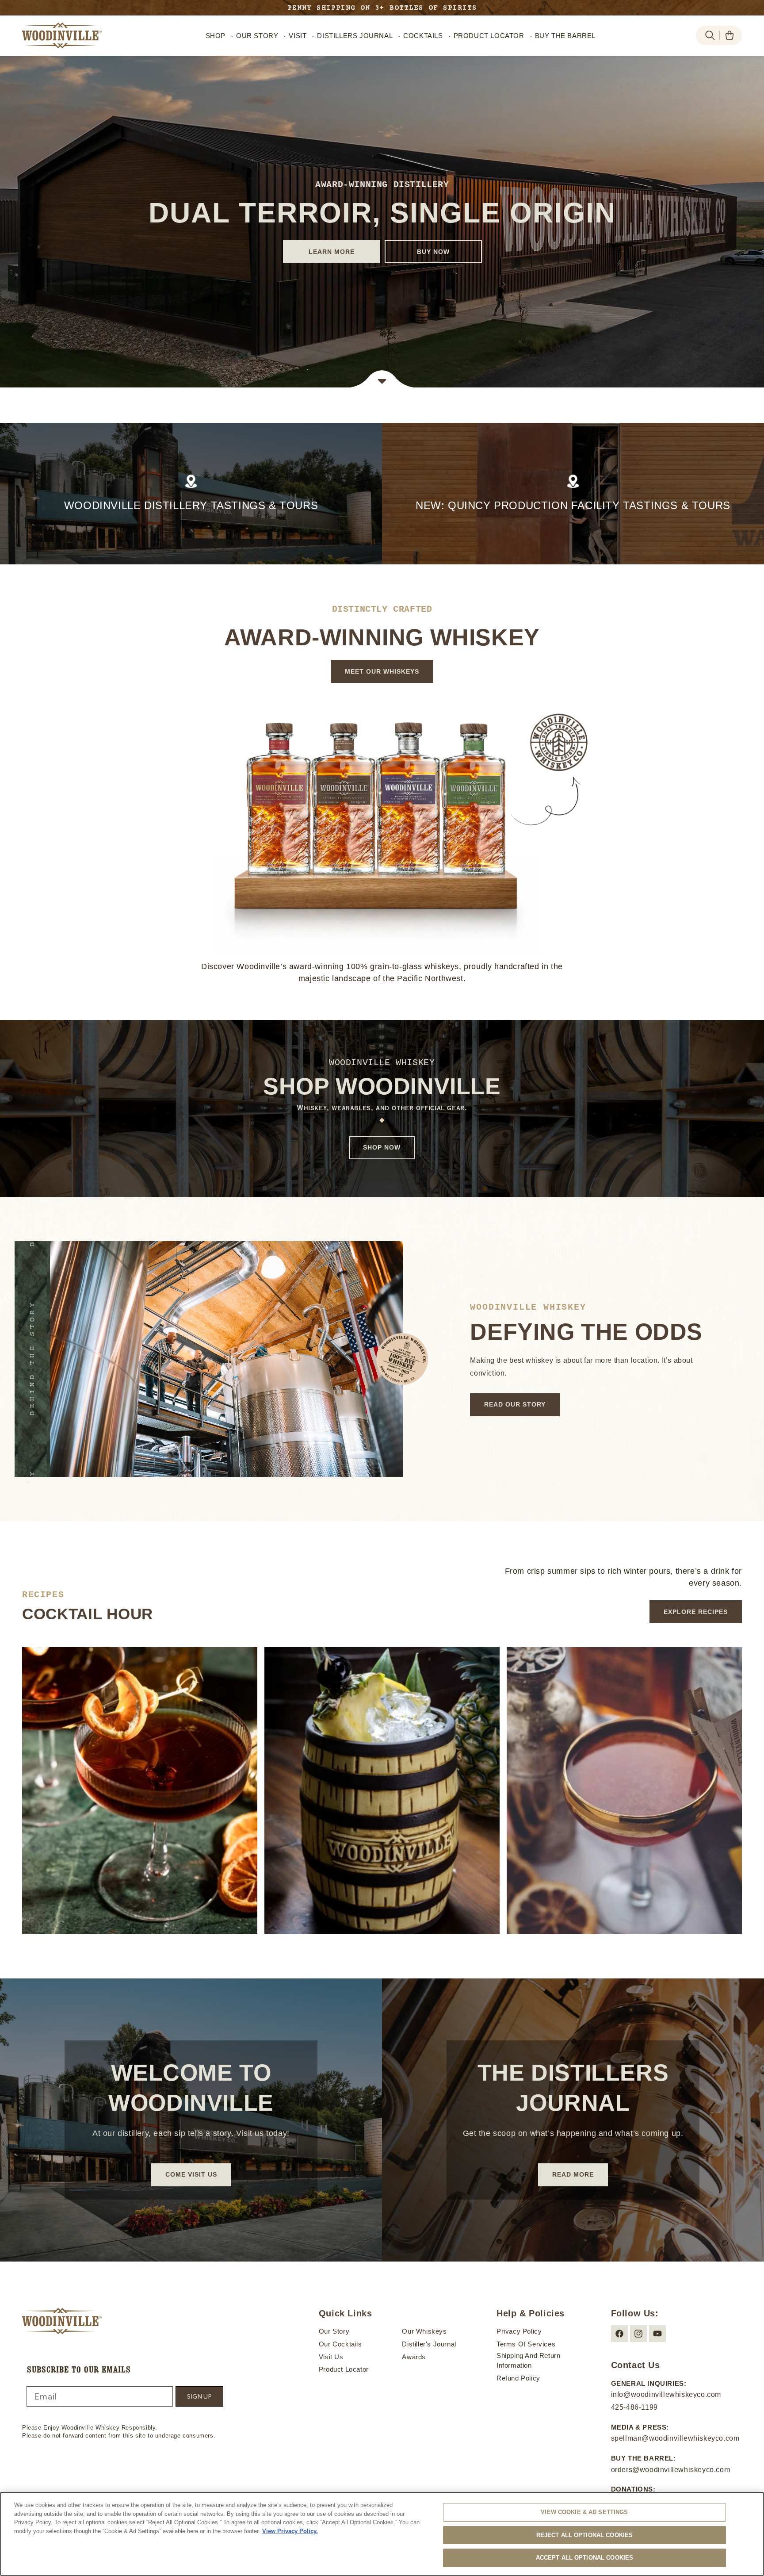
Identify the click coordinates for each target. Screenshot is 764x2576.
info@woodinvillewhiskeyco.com (666, 2394)
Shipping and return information (528, 2361)
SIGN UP (199, 2396)
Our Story (334, 2331)
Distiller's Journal (429, 2344)
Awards (414, 2357)
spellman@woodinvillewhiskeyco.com (675, 2438)
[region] (382, 2534)
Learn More (331, 252)
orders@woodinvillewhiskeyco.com (671, 2470)
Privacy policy (519, 2331)
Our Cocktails (340, 2344)
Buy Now (433, 252)
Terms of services (526, 2344)
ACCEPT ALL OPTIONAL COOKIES (585, 2558)
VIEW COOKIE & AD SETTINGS (584, 2512)
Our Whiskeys (424, 2331)
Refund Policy (518, 2378)
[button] (710, 35)
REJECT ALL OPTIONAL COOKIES (585, 2535)
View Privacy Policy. (290, 2531)
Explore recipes (696, 1612)
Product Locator (344, 2369)
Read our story (515, 1404)
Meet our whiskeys (382, 671)
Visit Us (331, 2357)
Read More (573, 2174)
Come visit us (191, 2174)
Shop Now (382, 1147)
